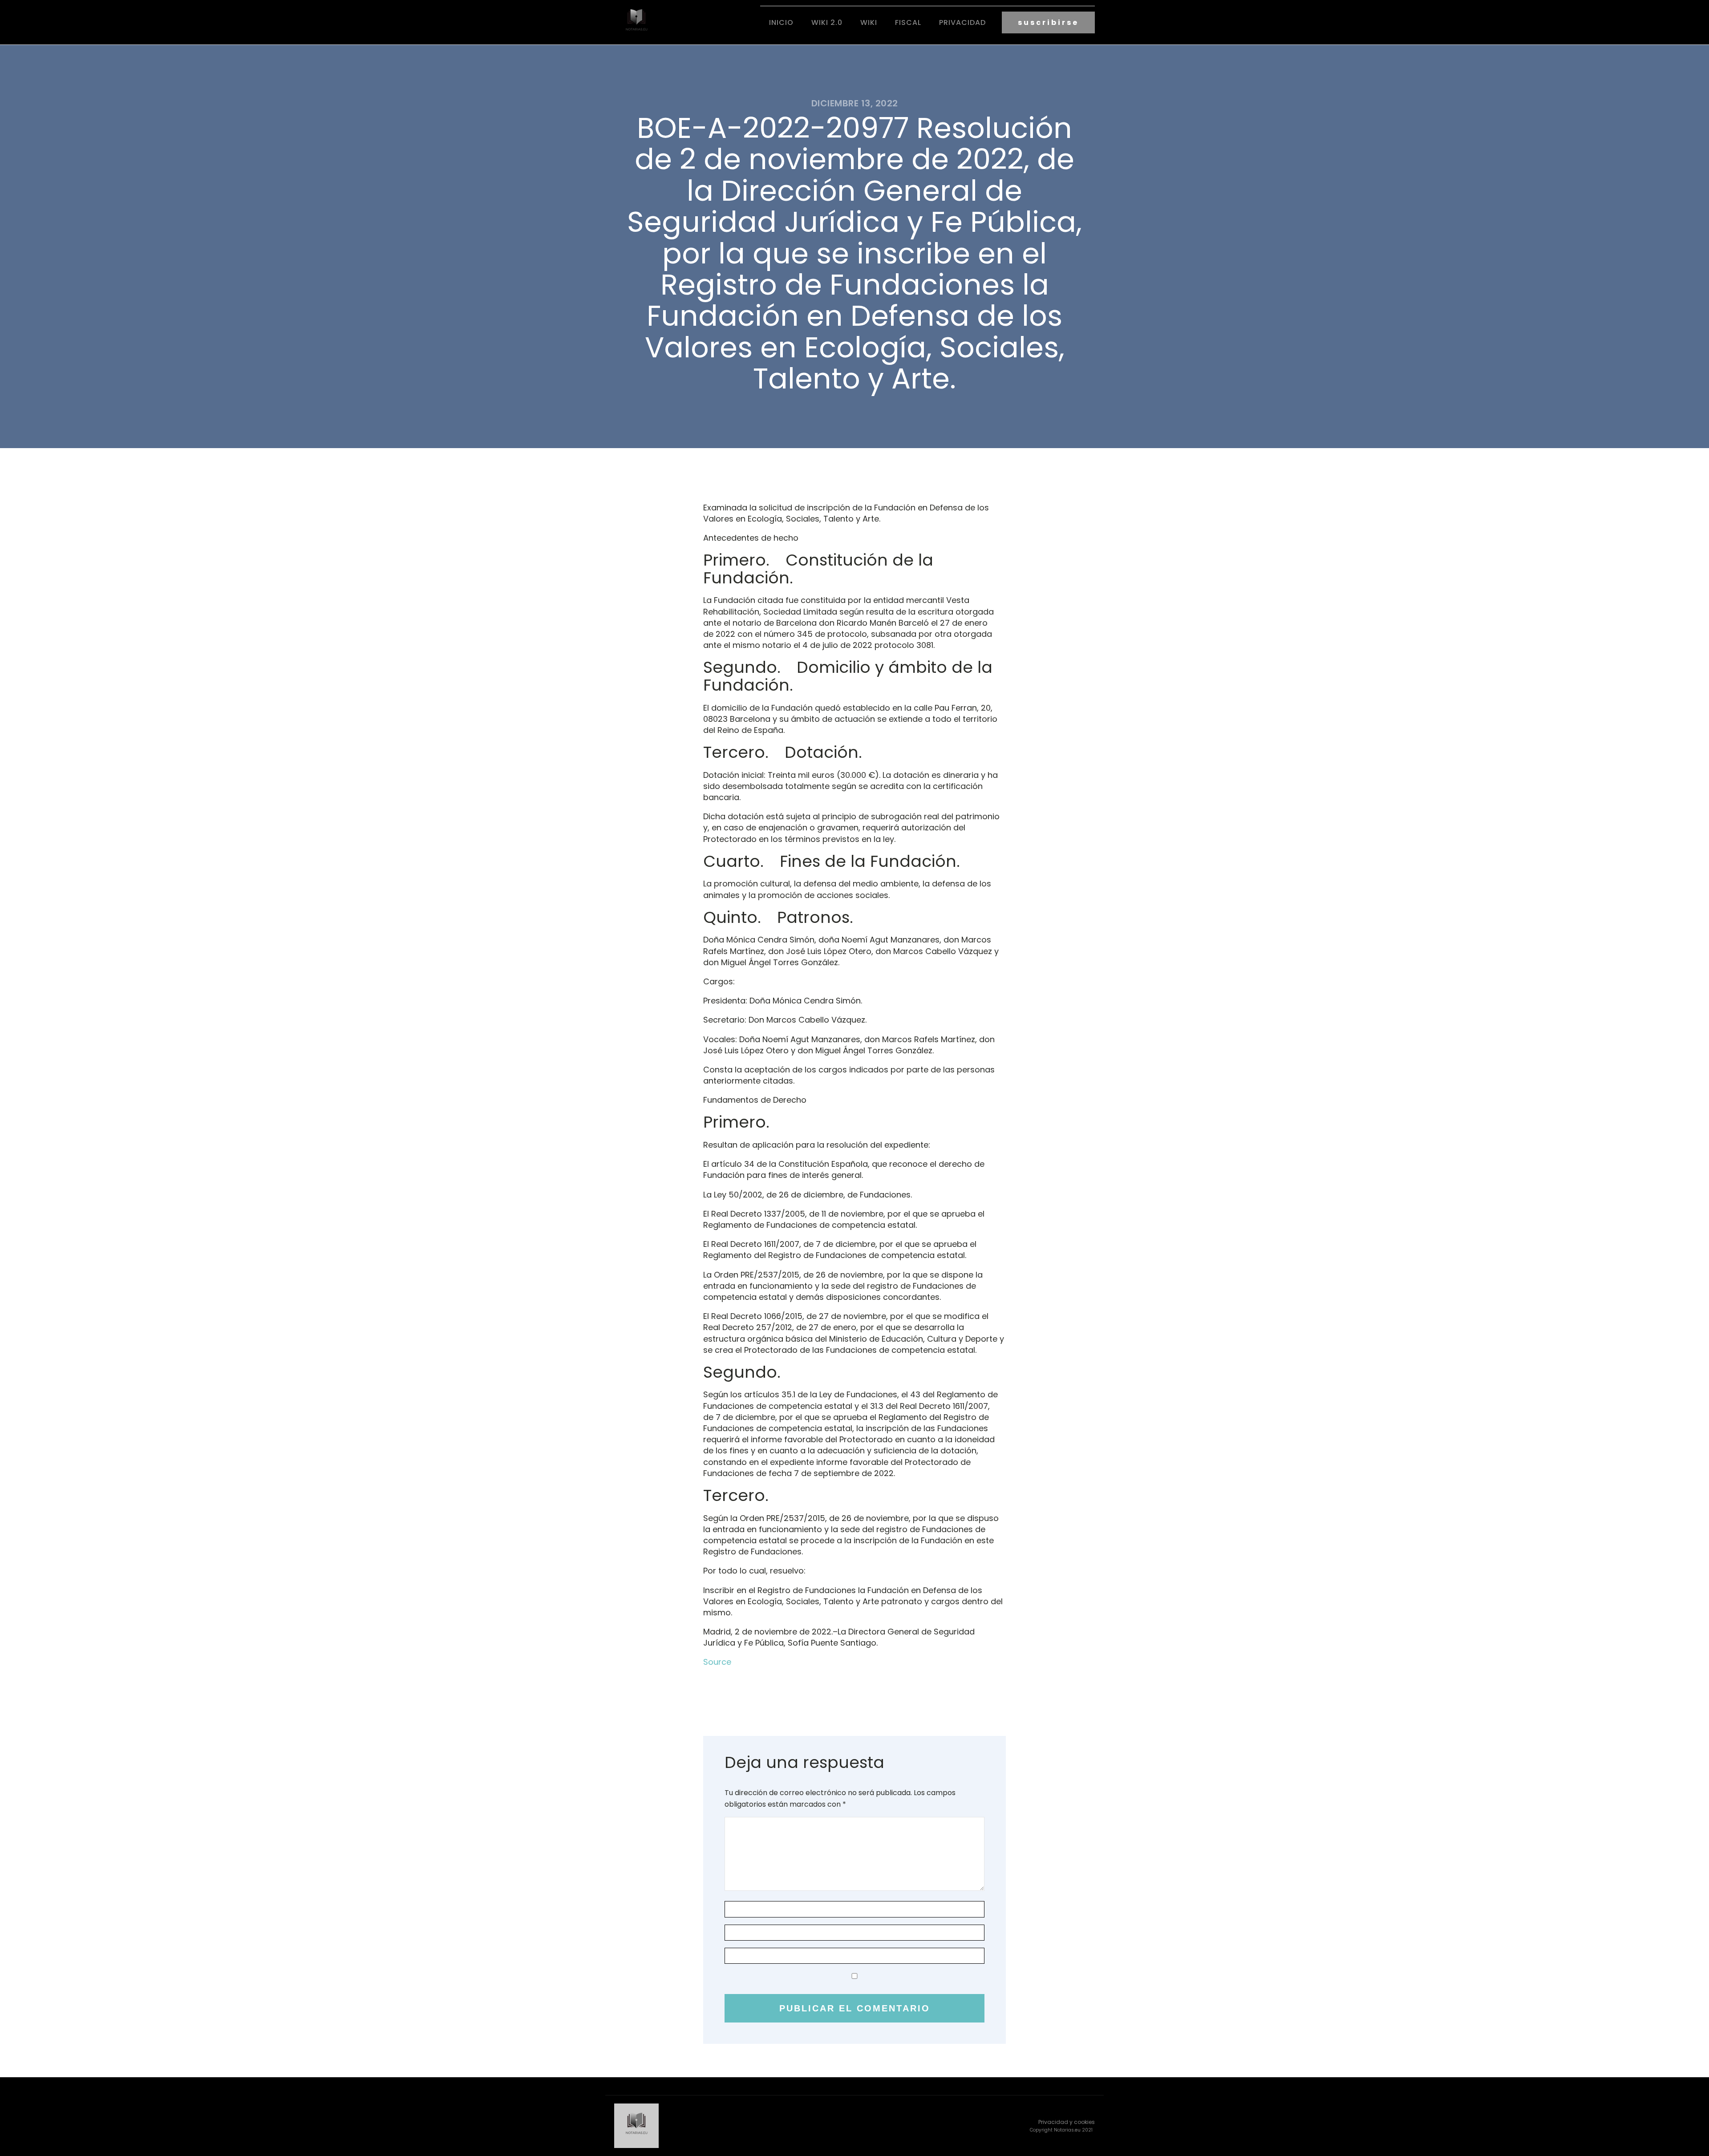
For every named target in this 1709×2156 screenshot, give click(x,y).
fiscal (908, 22)
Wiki (869, 22)
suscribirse (1048, 22)
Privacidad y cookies (1067, 2122)
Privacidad (962, 22)
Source (717, 1662)
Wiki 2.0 (827, 22)
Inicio (781, 22)
